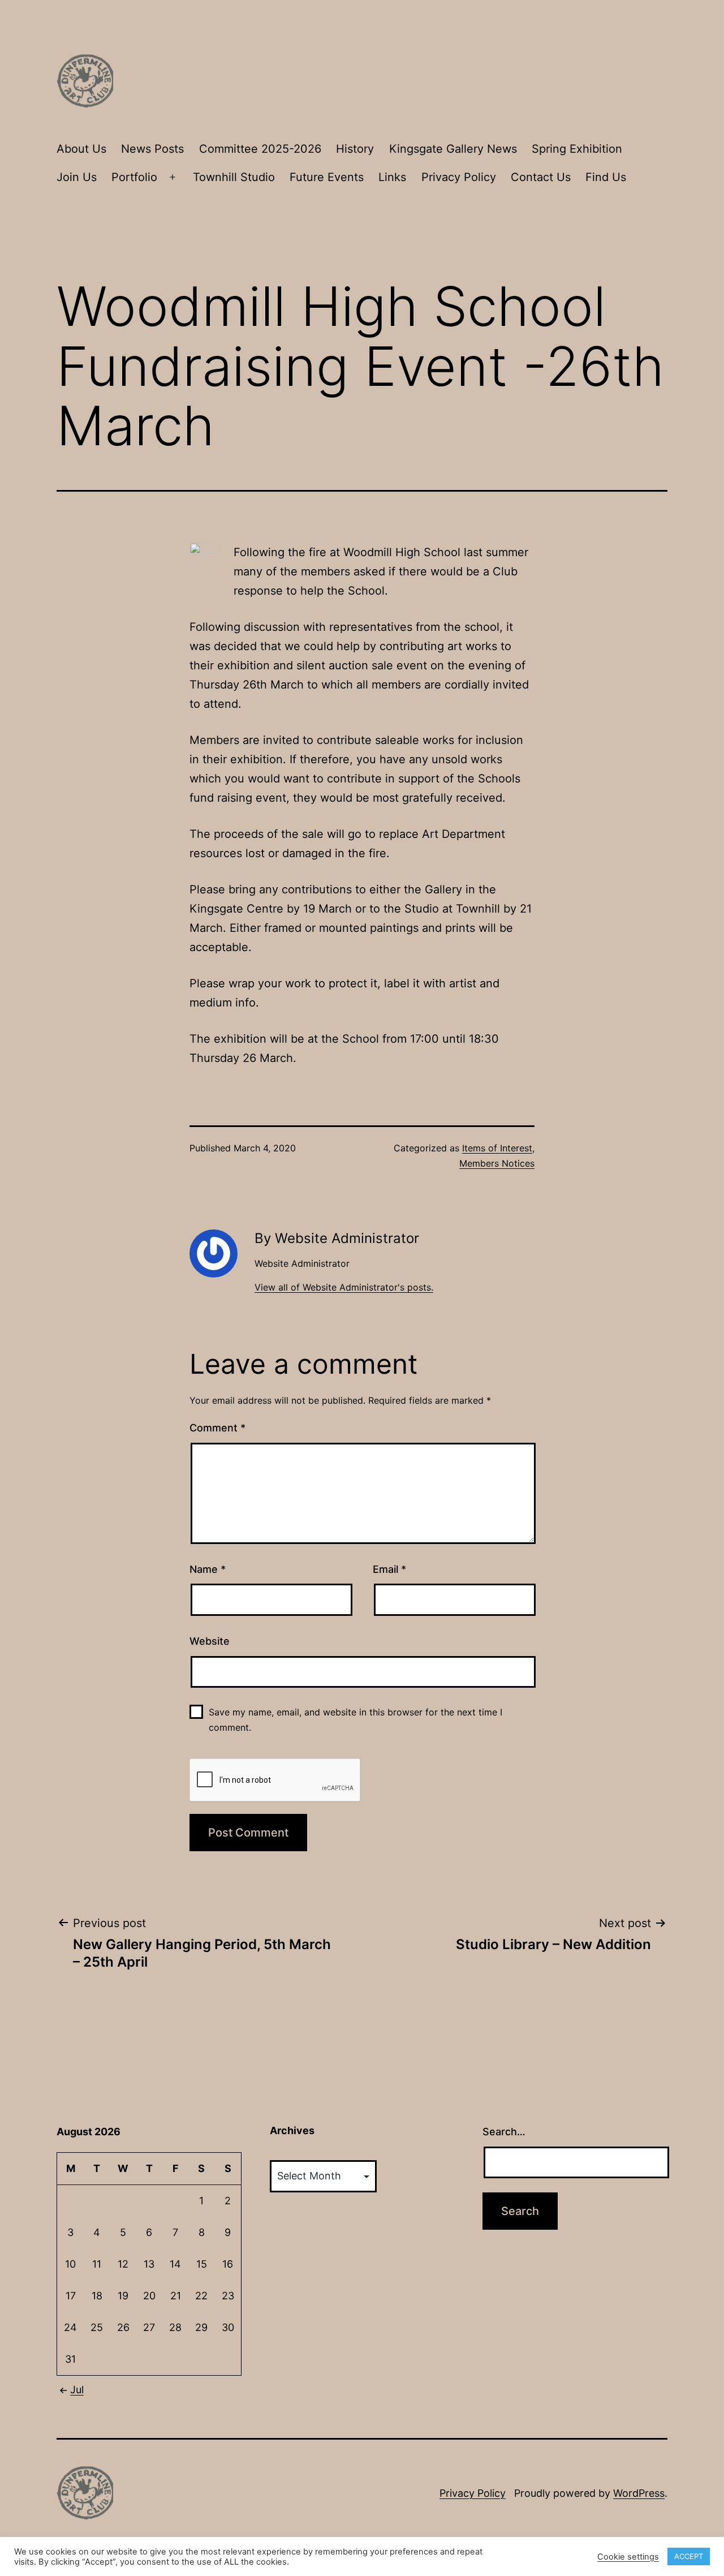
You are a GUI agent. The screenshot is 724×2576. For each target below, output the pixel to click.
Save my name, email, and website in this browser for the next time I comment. (355, 1720)
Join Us (77, 177)
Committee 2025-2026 (260, 149)
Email (389, 1569)
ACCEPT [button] (689, 2556)
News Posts (152, 149)
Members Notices (497, 1163)
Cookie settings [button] (628, 2557)
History (355, 149)
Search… (504, 2132)
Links (392, 177)
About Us (81, 149)
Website (210, 1641)
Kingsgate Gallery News (453, 149)
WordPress (639, 2493)
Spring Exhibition (577, 149)
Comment (217, 1428)
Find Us (606, 177)
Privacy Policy (459, 177)
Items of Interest (497, 1148)
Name (208, 1569)
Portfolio (134, 177)
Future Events (327, 177)
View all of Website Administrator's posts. (344, 1287)
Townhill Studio (234, 177)
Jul (77, 2390)
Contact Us (541, 177)
